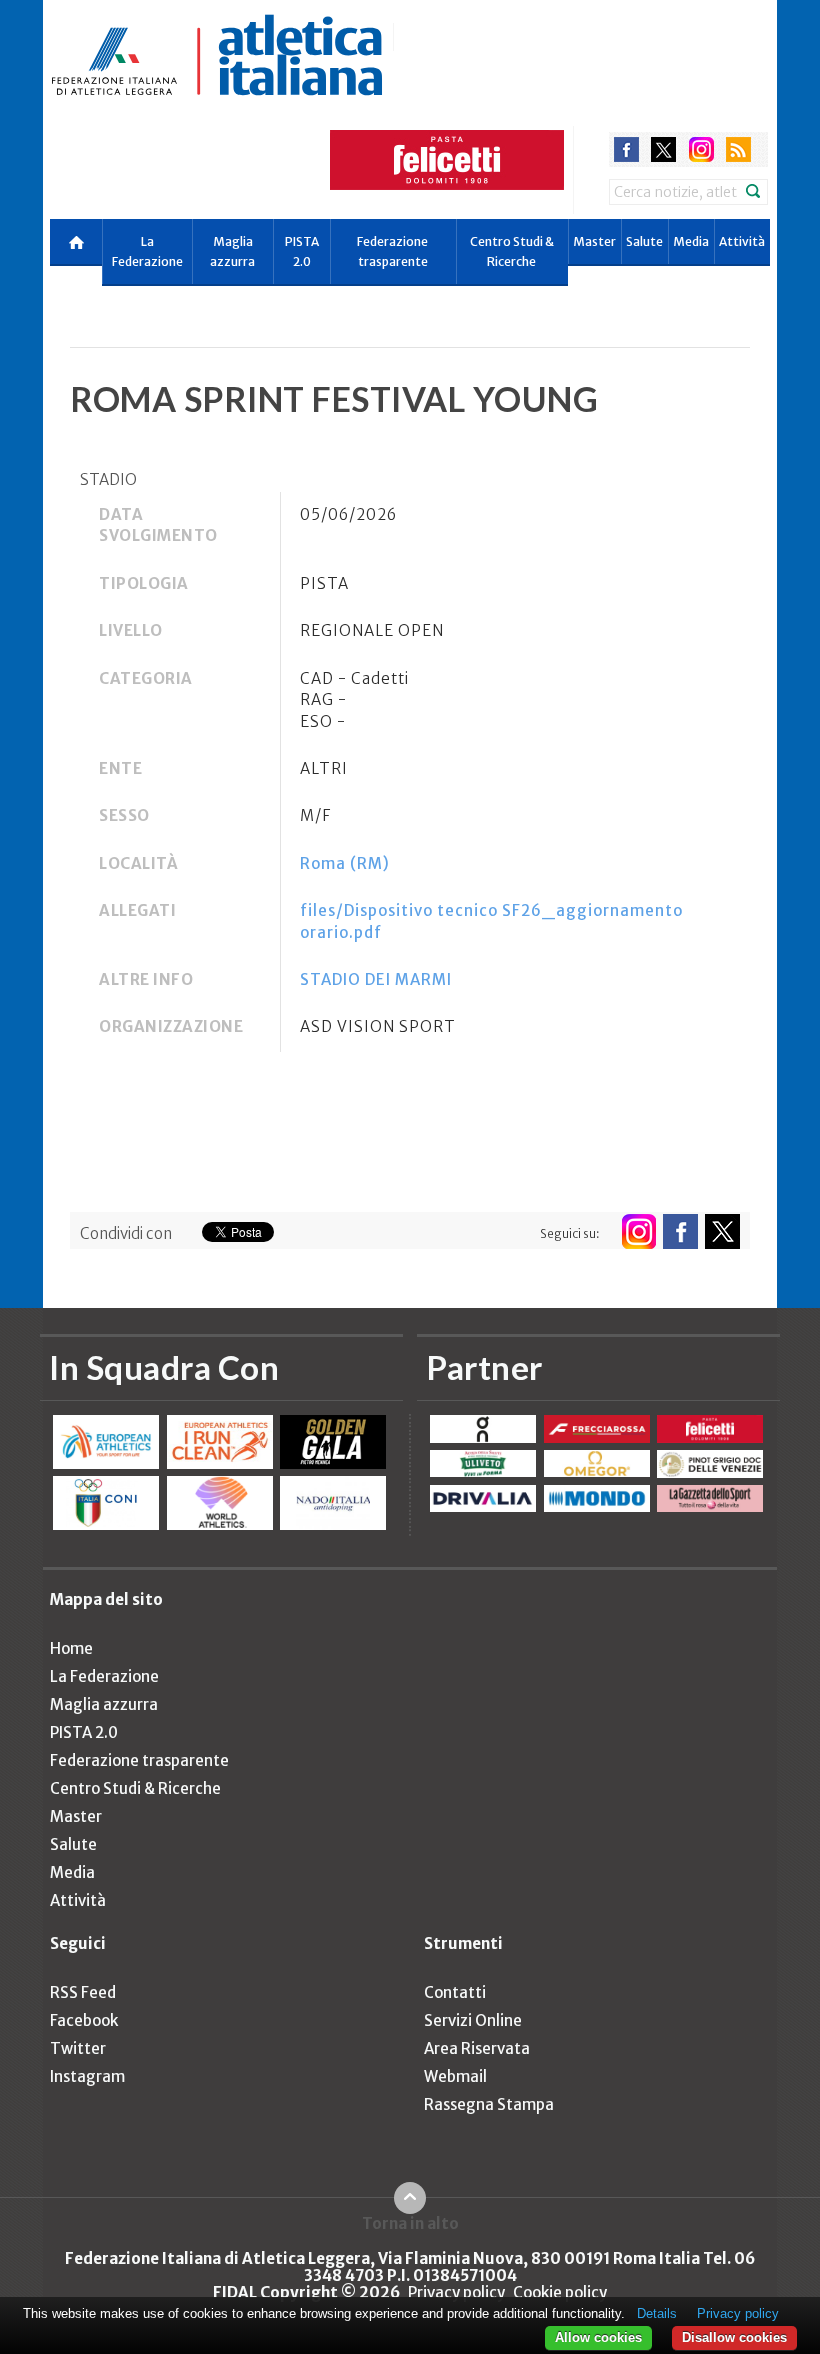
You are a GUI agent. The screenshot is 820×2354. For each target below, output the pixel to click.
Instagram (87, 2076)
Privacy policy (456, 2292)
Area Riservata (477, 2048)
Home (71, 1648)
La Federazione (147, 251)
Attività (742, 241)
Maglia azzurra (232, 251)
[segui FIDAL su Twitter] (722, 1231)
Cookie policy (560, 2292)
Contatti (455, 1992)
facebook (626, 149)
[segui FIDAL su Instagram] (638, 1231)
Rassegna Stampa (489, 2104)
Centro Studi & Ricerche (512, 251)
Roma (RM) (345, 863)
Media (691, 241)
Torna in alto (410, 2223)
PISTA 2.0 (302, 251)
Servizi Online (473, 2020)
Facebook (84, 2020)
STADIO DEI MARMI (376, 979)
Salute (644, 241)
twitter (663, 149)
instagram (701, 149)
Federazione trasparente (392, 251)
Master (594, 241)
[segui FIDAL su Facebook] (680, 1231)
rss (738, 149)
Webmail (455, 2076)
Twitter (78, 2048)
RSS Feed (83, 1992)
